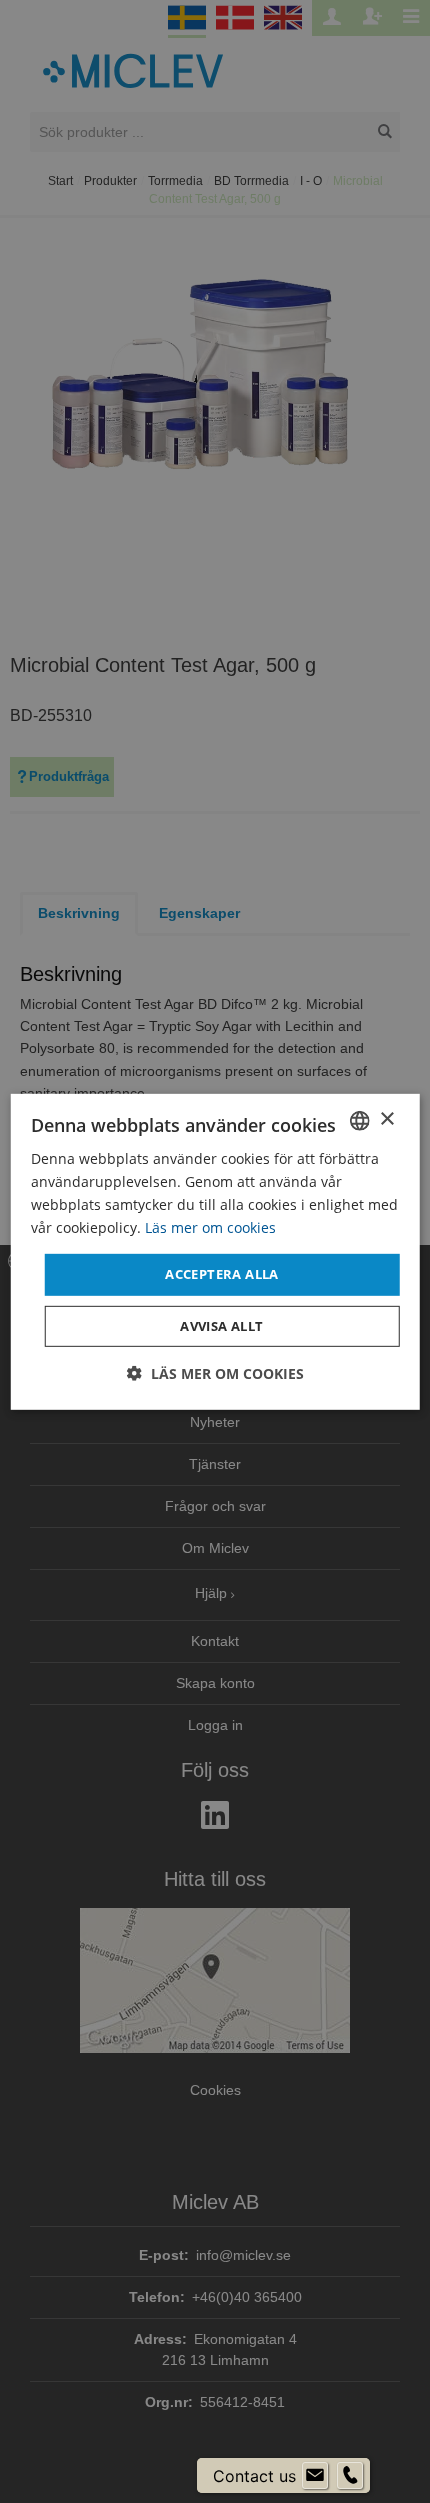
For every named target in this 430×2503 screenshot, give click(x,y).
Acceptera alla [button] (222, 1274)
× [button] (386, 1119)
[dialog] (215, 1251)
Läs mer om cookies (210, 1227)
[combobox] (359, 1120)
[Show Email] (315, 2476)
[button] (215, 1373)
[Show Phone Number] (350, 2476)
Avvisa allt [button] (221, 1326)
